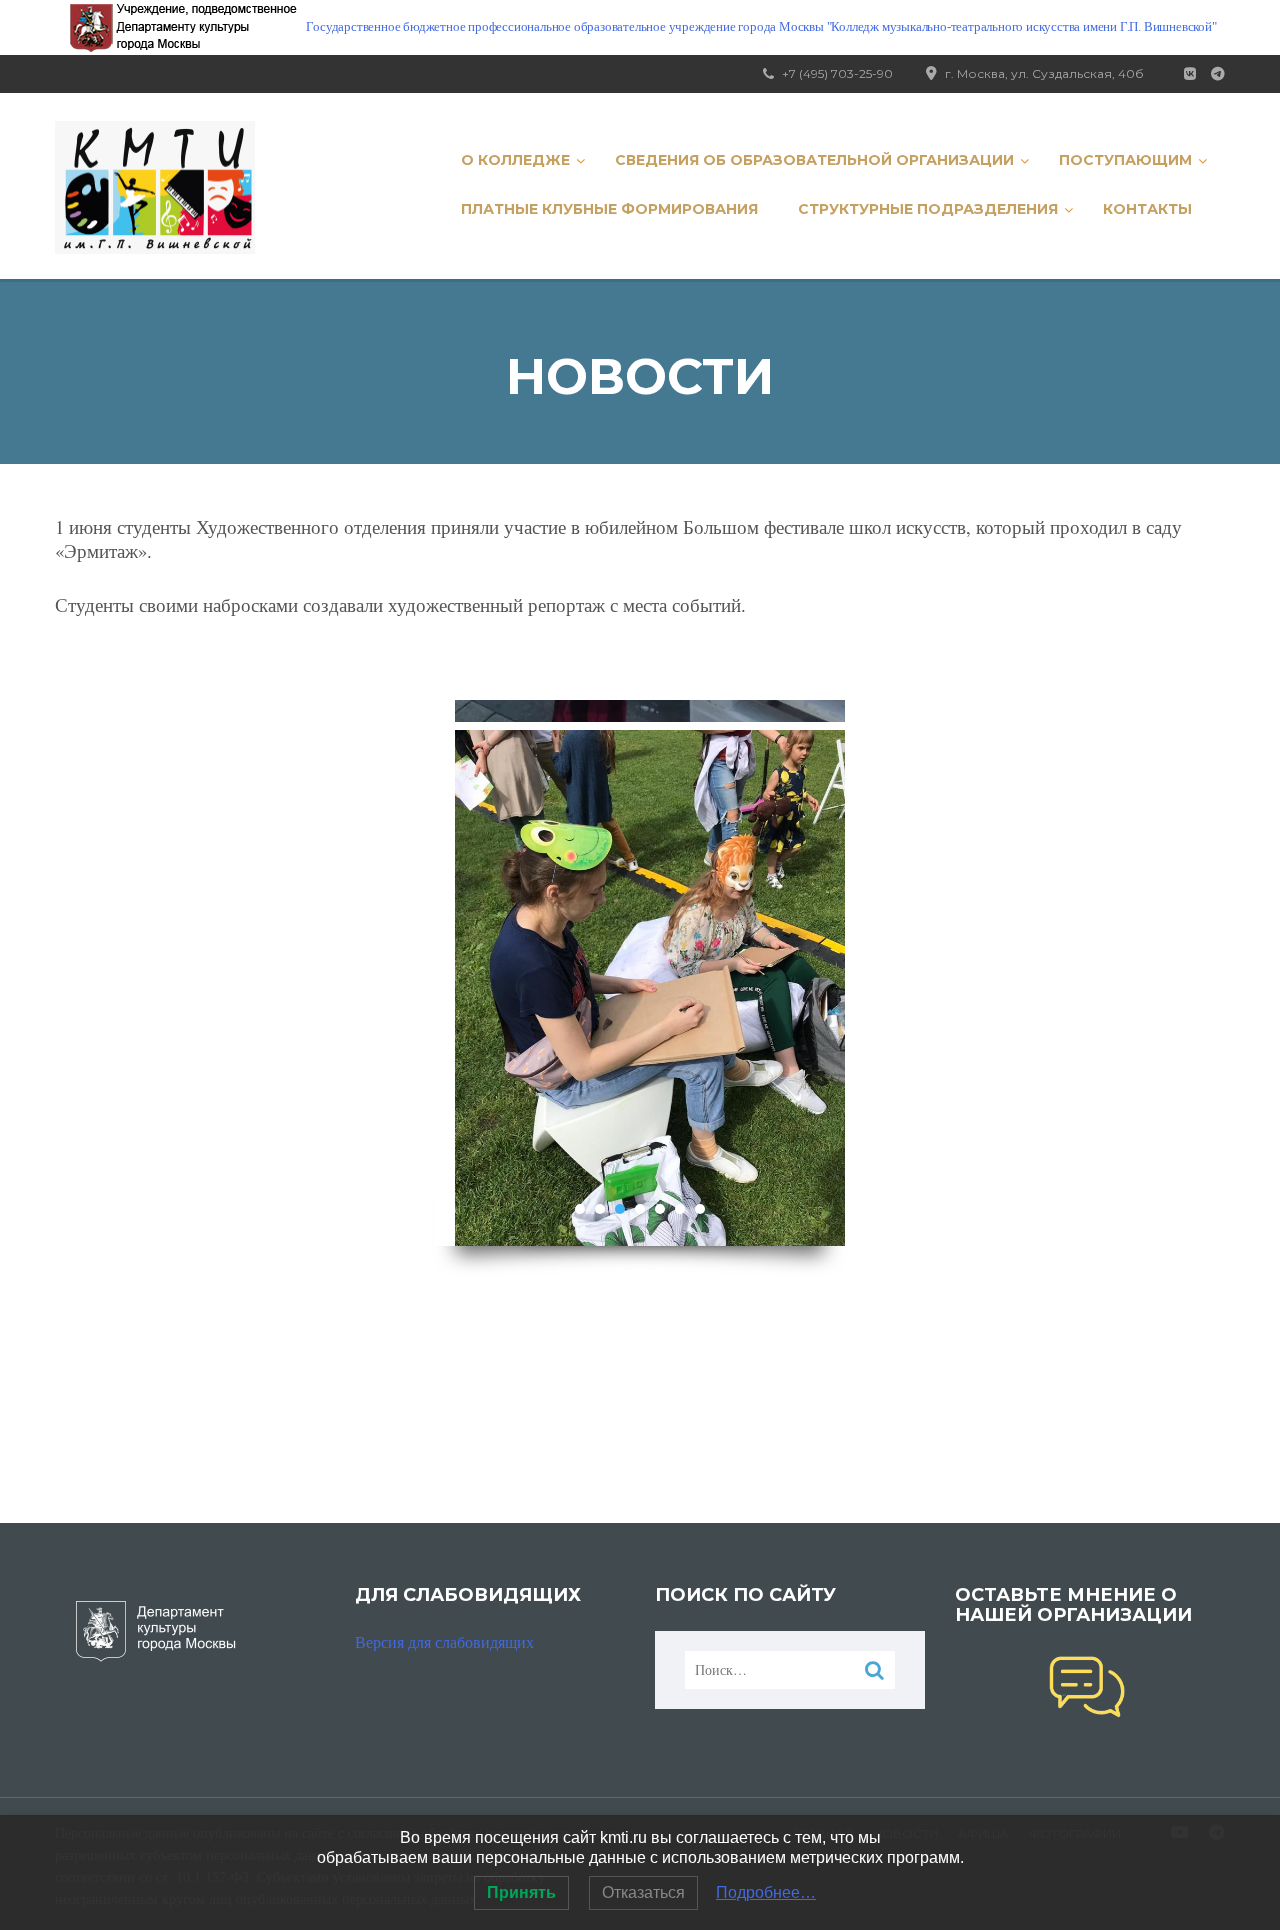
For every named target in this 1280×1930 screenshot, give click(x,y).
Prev (460, 973)
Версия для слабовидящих (444, 1641)
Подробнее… (766, 1892)
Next (819, 973)
